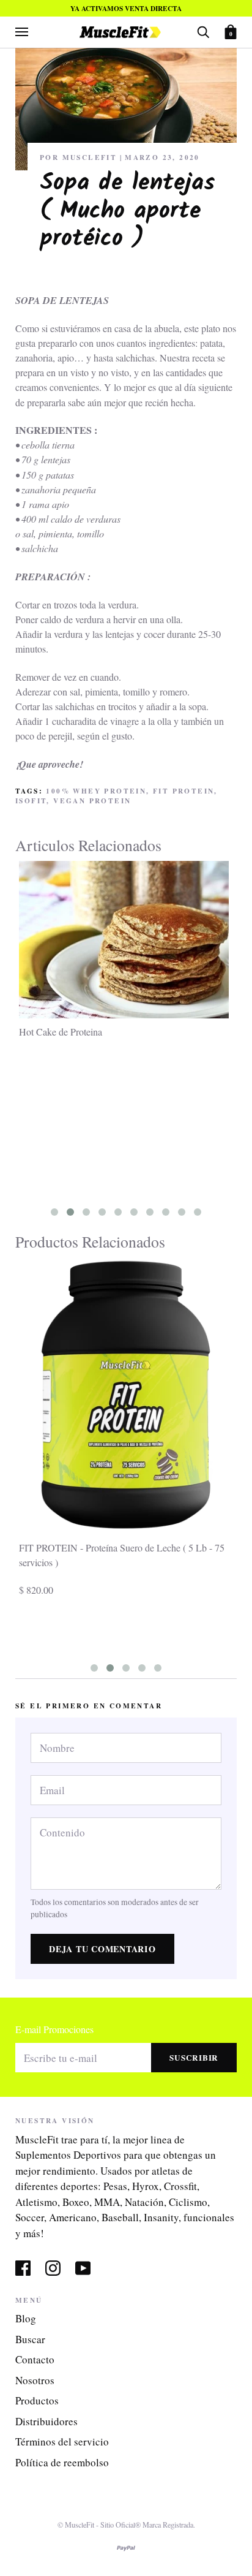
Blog (26, 2318)
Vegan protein (92, 801)
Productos (37, 2400)
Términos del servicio (62, 2442)
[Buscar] (203, 31)
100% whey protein (96, 791)
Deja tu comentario (102, 1949)
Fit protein (183, 791)
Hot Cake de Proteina (61, 1032)
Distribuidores (46, 2421)
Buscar (30, 2339)
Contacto (35, 2359)
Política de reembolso (62, 2462)
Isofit (31, 801)
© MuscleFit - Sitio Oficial (96, 2525)
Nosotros (35, 2380)
